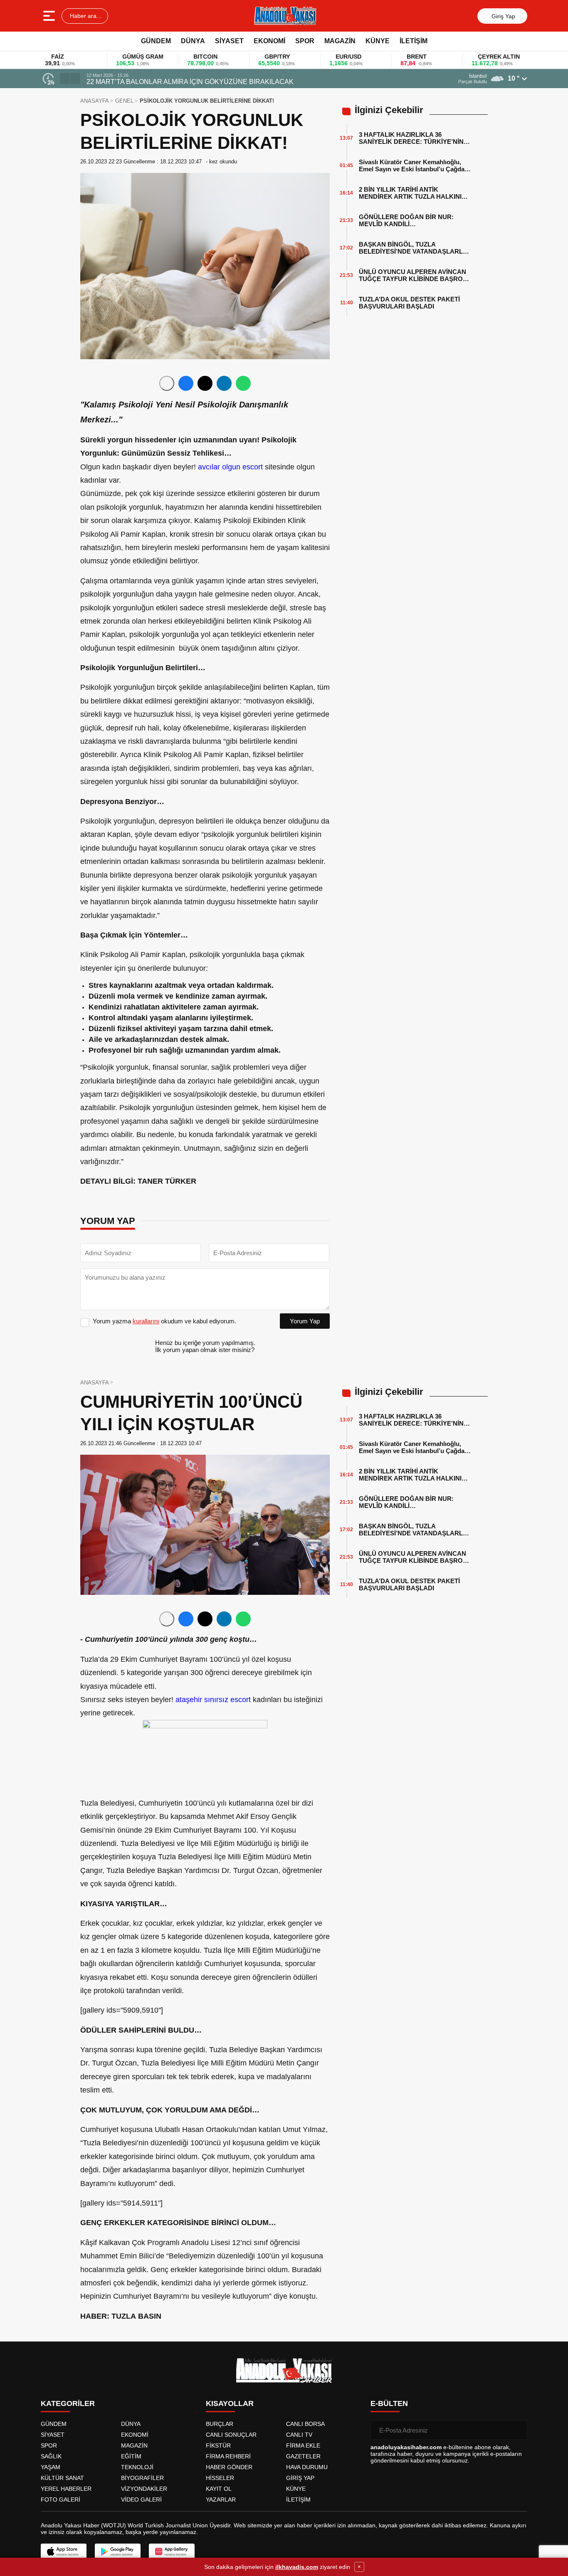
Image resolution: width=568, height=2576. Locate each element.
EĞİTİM (131, 2456)
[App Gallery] (172, 2551)
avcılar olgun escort (230, 467)
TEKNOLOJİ (137, 2467)
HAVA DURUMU (307, 2467)
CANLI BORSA (305, 2424)
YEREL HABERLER (66, 2489)
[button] (65, 79)
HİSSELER (220, 2478)
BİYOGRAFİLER (142, 2478)
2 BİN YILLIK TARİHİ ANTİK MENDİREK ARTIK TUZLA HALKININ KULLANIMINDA (412, 193)
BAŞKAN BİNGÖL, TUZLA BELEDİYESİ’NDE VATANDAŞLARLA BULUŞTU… (413, 248)
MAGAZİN (340, 41)
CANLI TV (299, 2435)
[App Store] (64, 2551)
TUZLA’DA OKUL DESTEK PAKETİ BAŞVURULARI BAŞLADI (409, 303)
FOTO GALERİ (61, 2500)
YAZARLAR (221, 2500)
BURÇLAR (220, 2424)
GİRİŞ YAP (300, 2478)
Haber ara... (85, 16)
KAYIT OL (219, 2489)
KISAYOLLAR (230, 2403)
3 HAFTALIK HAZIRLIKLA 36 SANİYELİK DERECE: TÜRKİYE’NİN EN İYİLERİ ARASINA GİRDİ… (411, 138)
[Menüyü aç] (50, 16)
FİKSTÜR (218, 2445)
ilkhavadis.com (297, 2567)
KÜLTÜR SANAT (62, 2478)
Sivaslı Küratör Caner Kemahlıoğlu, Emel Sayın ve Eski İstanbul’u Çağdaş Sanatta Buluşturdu (413, 165)
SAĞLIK (51, 2456)
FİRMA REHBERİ (228, 2456)
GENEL (124, 101)
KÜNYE (378, 41)
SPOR (305, 41)
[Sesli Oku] (167, 383)
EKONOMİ (269, 41)
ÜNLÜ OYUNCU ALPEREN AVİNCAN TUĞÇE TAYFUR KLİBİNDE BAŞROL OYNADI (413, 275)
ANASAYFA (95, 101)
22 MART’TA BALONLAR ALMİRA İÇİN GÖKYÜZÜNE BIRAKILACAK (190, 82)
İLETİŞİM (414, 41)
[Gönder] (518, 2430)
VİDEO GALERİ (141, 2500)
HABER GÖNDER (229, 2467)
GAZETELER (303, 2456)
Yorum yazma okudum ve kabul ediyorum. (164, 1321)
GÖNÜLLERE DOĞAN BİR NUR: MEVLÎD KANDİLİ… (406, 220)
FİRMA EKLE (303, 2445)
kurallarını (146, 1321)
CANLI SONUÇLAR (231, 2435)
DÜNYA (193, 41)
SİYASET (229, 41)
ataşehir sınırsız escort (213, 1700)
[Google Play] (118, 2551)
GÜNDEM (156, 41)
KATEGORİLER (68, 2403)
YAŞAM (51, 2467)
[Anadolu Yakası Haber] (285, 16)
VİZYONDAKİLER (144, 2489)
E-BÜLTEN (389, 2403)
